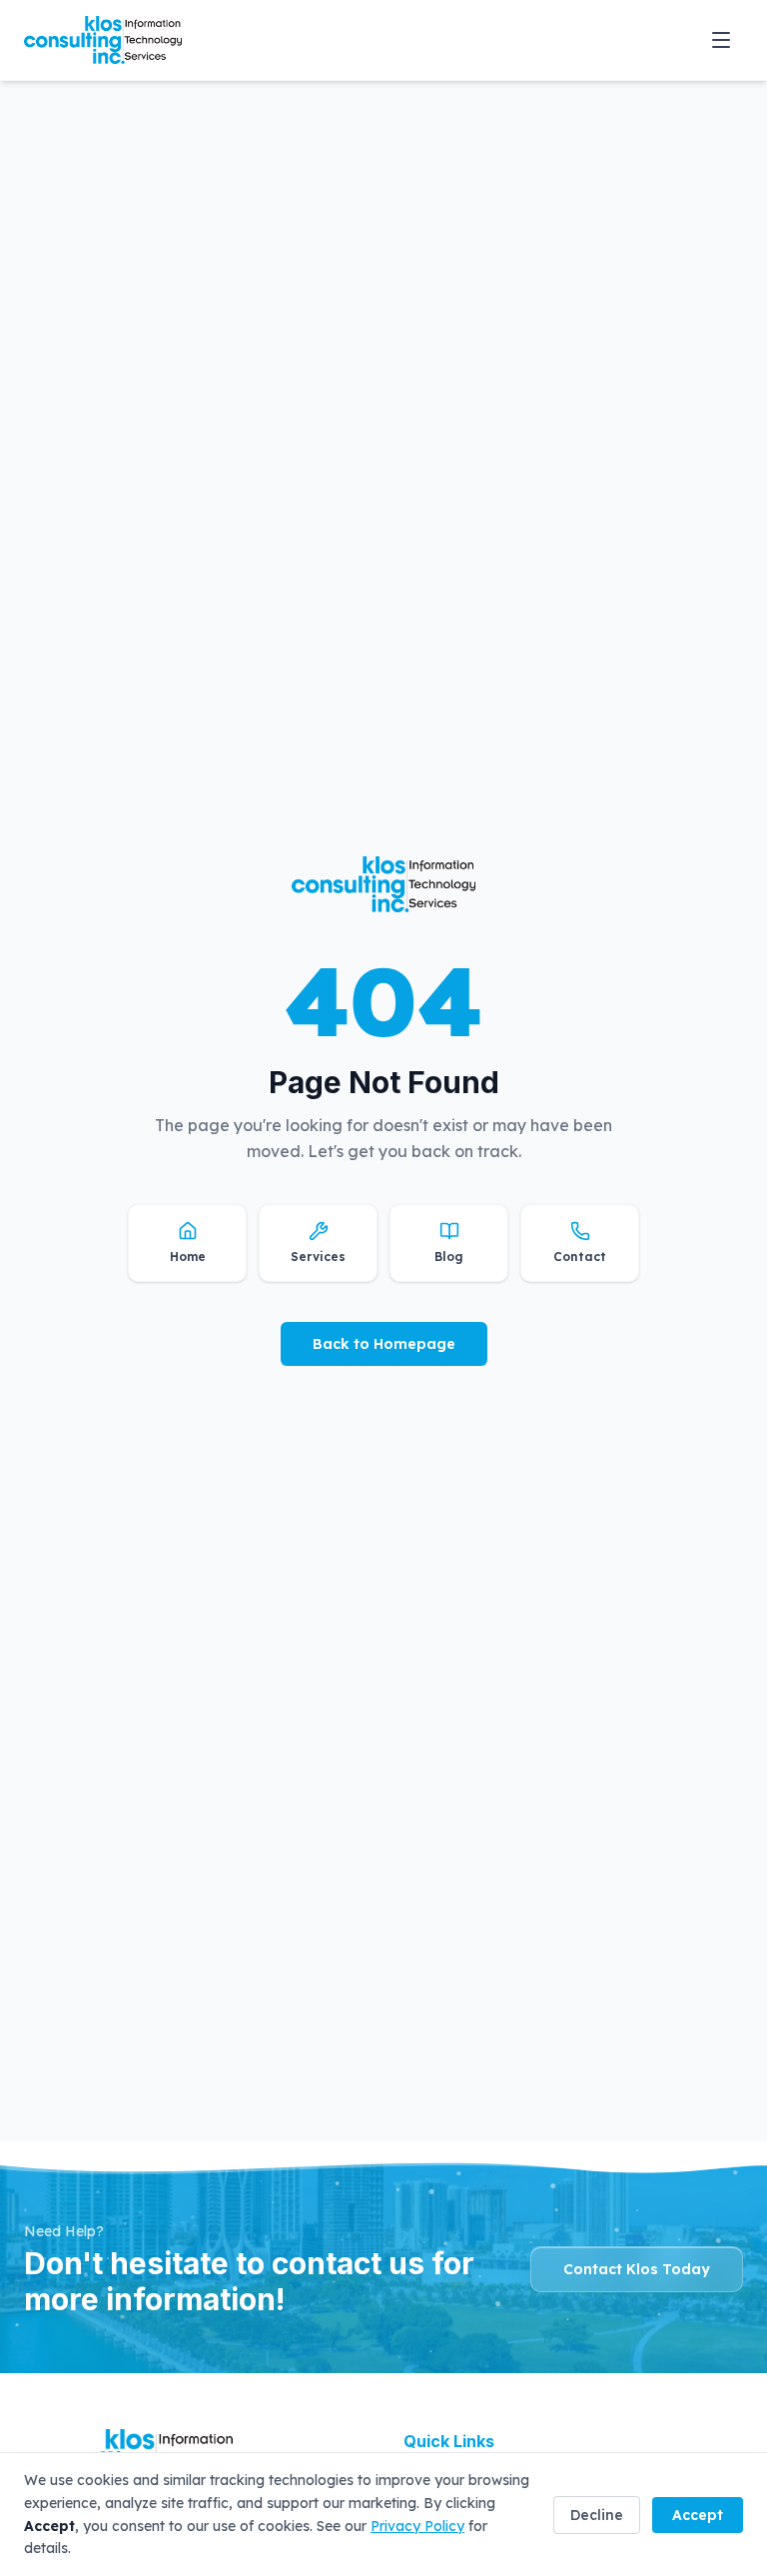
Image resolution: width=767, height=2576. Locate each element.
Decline (597, 2515)
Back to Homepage (384, 1344)
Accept (698, 2515)
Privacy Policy (417, 2526)
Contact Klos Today (637, 2269)
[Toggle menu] (721, 40)
